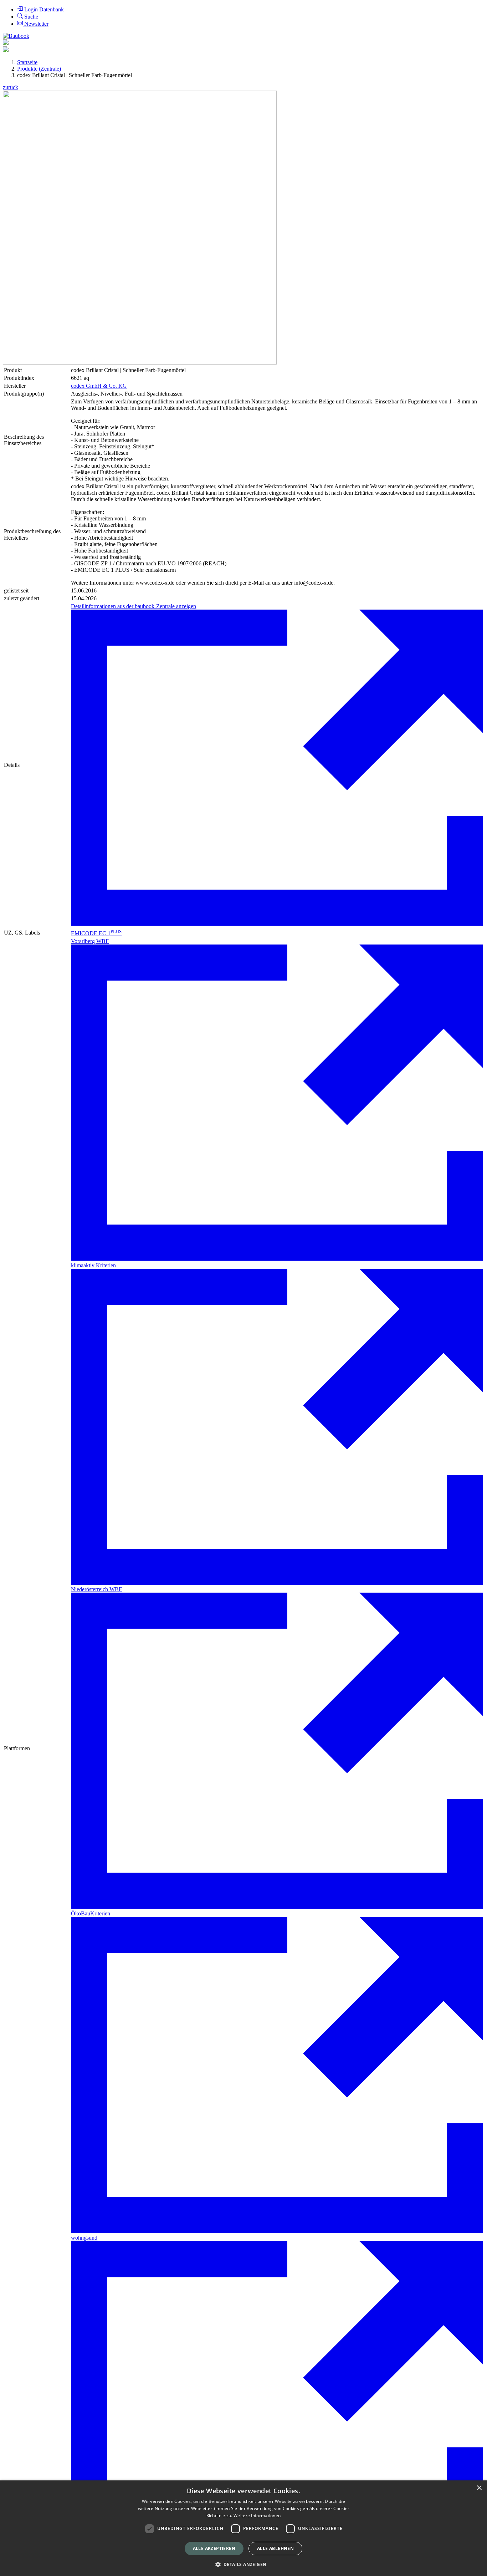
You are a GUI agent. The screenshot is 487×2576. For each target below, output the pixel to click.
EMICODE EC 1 (96, 933)
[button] (244, 2564)
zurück (11, 87)
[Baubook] (16, 36)
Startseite (27, 62)
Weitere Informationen (257, 2516)
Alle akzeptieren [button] (214, 2548)
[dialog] (243, 2528)
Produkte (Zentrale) (39, 69)
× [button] (479, 2488)
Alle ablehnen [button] (275, 2548)
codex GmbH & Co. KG (99, 386)
